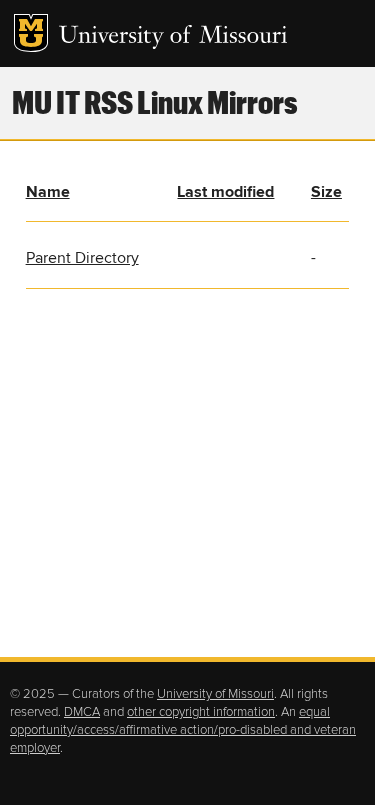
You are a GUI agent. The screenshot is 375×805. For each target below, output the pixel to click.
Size (326, 192)
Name (48, 192)
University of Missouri (173, 37)
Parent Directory (82, 258)
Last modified (225, 192)
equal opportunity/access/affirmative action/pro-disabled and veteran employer (183, 730)
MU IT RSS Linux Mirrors (155, 101)
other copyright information (201, 712)
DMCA (82, 712)
